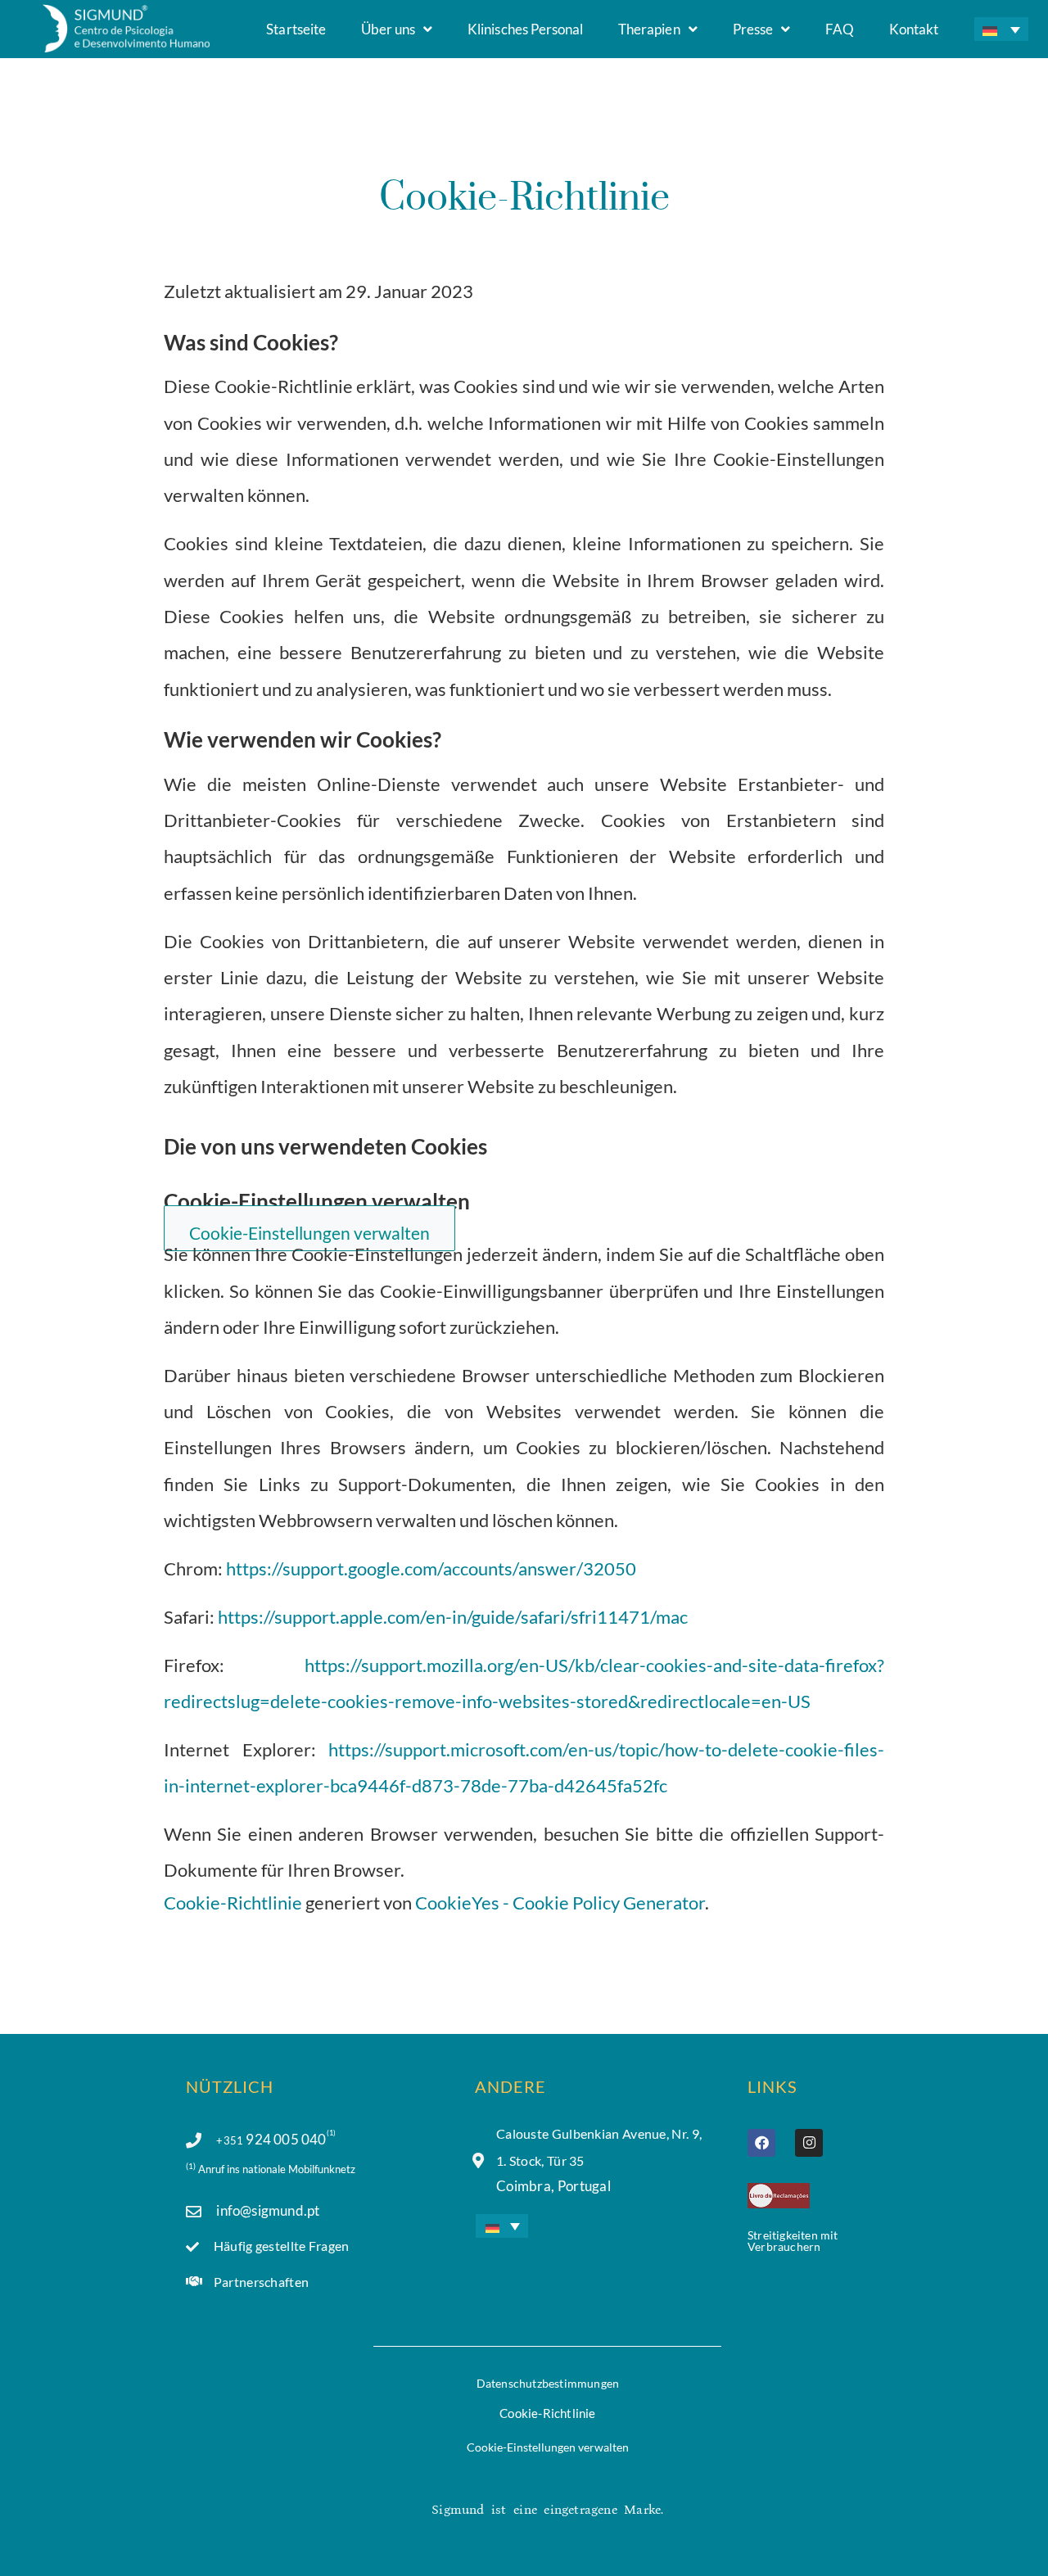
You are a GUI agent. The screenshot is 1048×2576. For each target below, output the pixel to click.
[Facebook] (761, 2143)
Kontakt (914, 29)
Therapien (649, 29)
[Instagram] (809, 2143)
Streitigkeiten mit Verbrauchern (793, 2241)
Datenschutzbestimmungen (548, 2383)
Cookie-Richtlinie (233, 1903)
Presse (753, 29)
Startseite (296, 29)
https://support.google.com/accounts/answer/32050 (431, 1568)
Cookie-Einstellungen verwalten (548, 2447)
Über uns (388, 29)
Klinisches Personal (525, 29)
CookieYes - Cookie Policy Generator (560, 1903)
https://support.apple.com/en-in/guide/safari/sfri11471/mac (453, 1617)
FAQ (840, 29)
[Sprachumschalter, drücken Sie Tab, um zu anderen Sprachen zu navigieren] (1001, 29)
